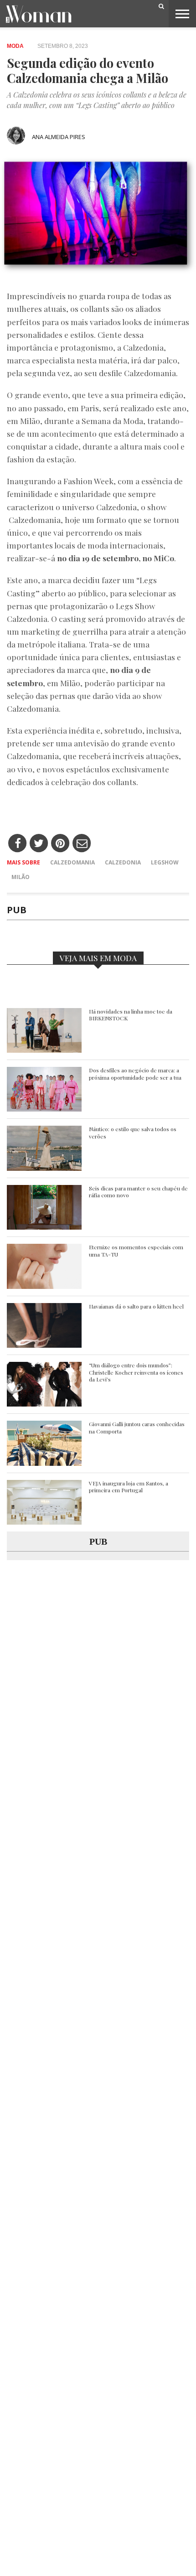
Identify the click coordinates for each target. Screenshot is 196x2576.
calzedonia (123, 862)
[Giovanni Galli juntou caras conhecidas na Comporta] (44, 1463)
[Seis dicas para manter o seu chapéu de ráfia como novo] (44, 1227)
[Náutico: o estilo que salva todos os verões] (44, 1168)
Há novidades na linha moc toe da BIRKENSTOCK (131, 1015)
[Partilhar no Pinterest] (60, 844)
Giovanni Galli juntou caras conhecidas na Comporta (137, 1428)
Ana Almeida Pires (59, 137)
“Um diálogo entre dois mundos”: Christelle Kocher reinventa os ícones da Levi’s (136, 1372)
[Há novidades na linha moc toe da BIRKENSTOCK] (44, 1050)
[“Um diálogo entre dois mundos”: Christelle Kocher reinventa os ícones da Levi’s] (44, 1404)
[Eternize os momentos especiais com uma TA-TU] (44, 1286)
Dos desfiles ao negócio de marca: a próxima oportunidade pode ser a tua (135, 1074)
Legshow (165, 862)
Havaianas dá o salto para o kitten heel (136, 1306)
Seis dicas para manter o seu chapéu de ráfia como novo (138, 1192)
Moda (15, 46)
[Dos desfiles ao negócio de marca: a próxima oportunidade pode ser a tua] (44, 1109)
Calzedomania (72, 862)
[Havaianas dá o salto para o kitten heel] (44, 1345)
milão (21, 877)
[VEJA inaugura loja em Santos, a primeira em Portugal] (44, 1522)
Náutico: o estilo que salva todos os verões (133, 1133)
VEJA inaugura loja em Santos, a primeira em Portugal (129, 1487)
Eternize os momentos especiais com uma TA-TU (136, 1251)
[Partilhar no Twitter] (39, 844)
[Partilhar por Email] (82, 844)
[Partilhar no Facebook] (18, 844)
